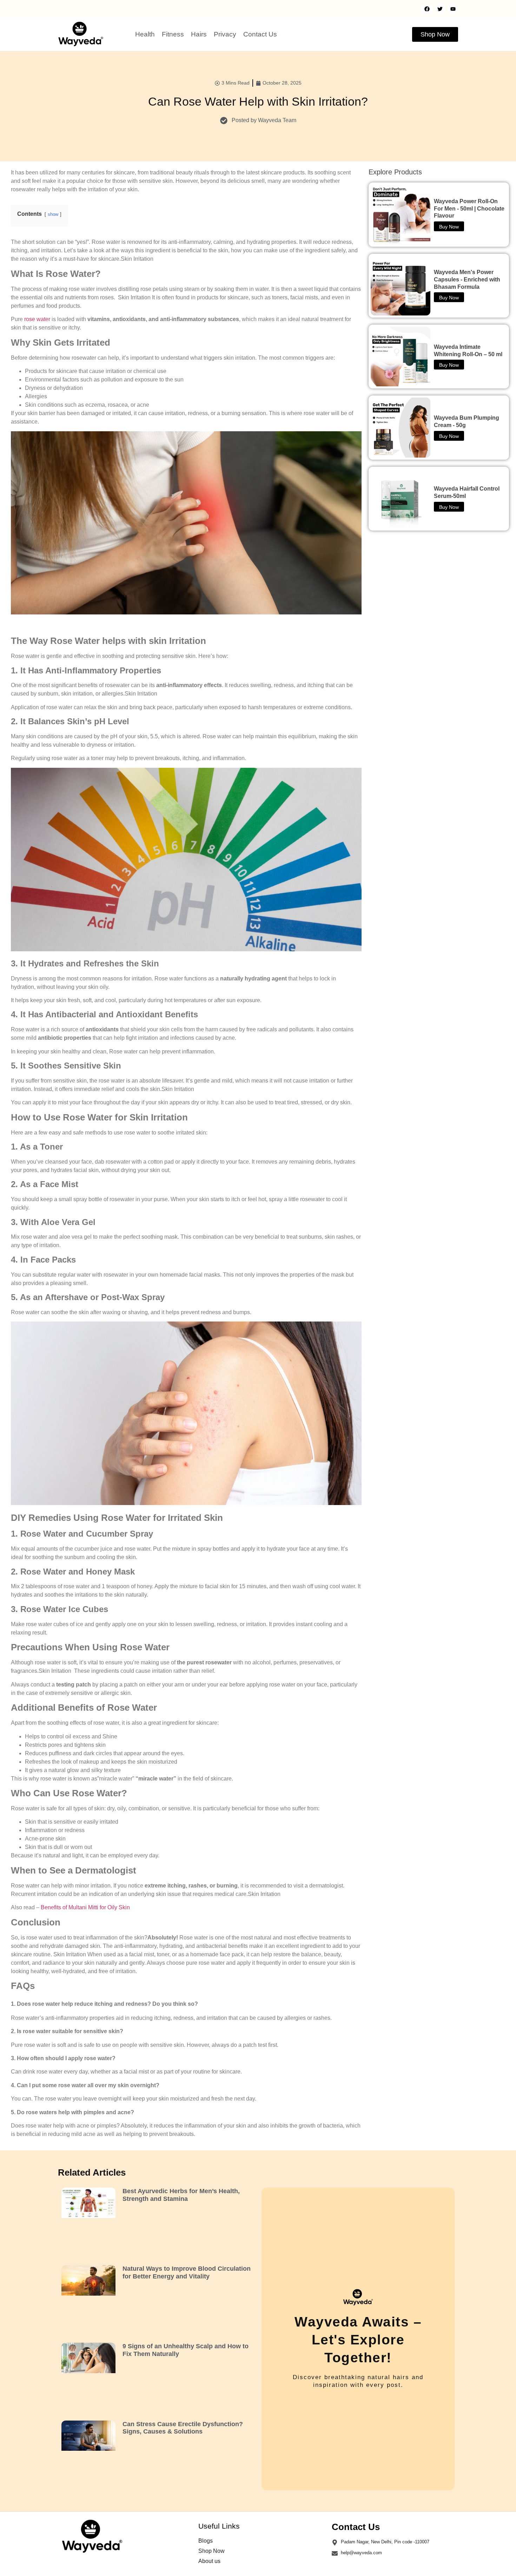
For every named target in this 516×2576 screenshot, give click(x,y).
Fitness (173, 34)
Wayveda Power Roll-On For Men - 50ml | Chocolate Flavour (469, 209)
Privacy (225, 34)
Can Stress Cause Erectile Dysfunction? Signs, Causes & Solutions (183, 2428)
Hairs (199, 34)
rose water (37, 319)
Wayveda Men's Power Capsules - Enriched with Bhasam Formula (467, 279)
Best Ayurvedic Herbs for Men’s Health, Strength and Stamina (181, 2195)
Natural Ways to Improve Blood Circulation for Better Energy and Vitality (187, 2272)
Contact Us (260, 34)
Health (145, 34)
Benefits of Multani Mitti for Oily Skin (85, 1907)
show (53, 214)
